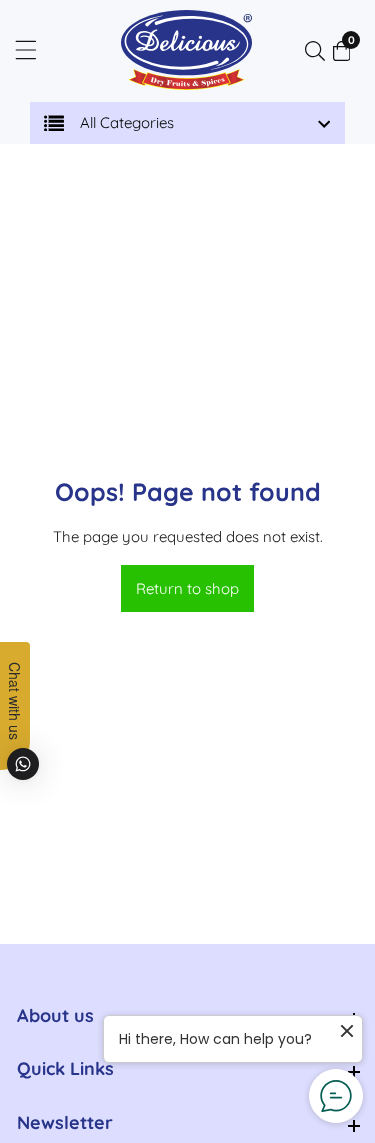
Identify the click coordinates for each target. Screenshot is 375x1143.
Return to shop (187, 588)
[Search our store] (319, 51)
